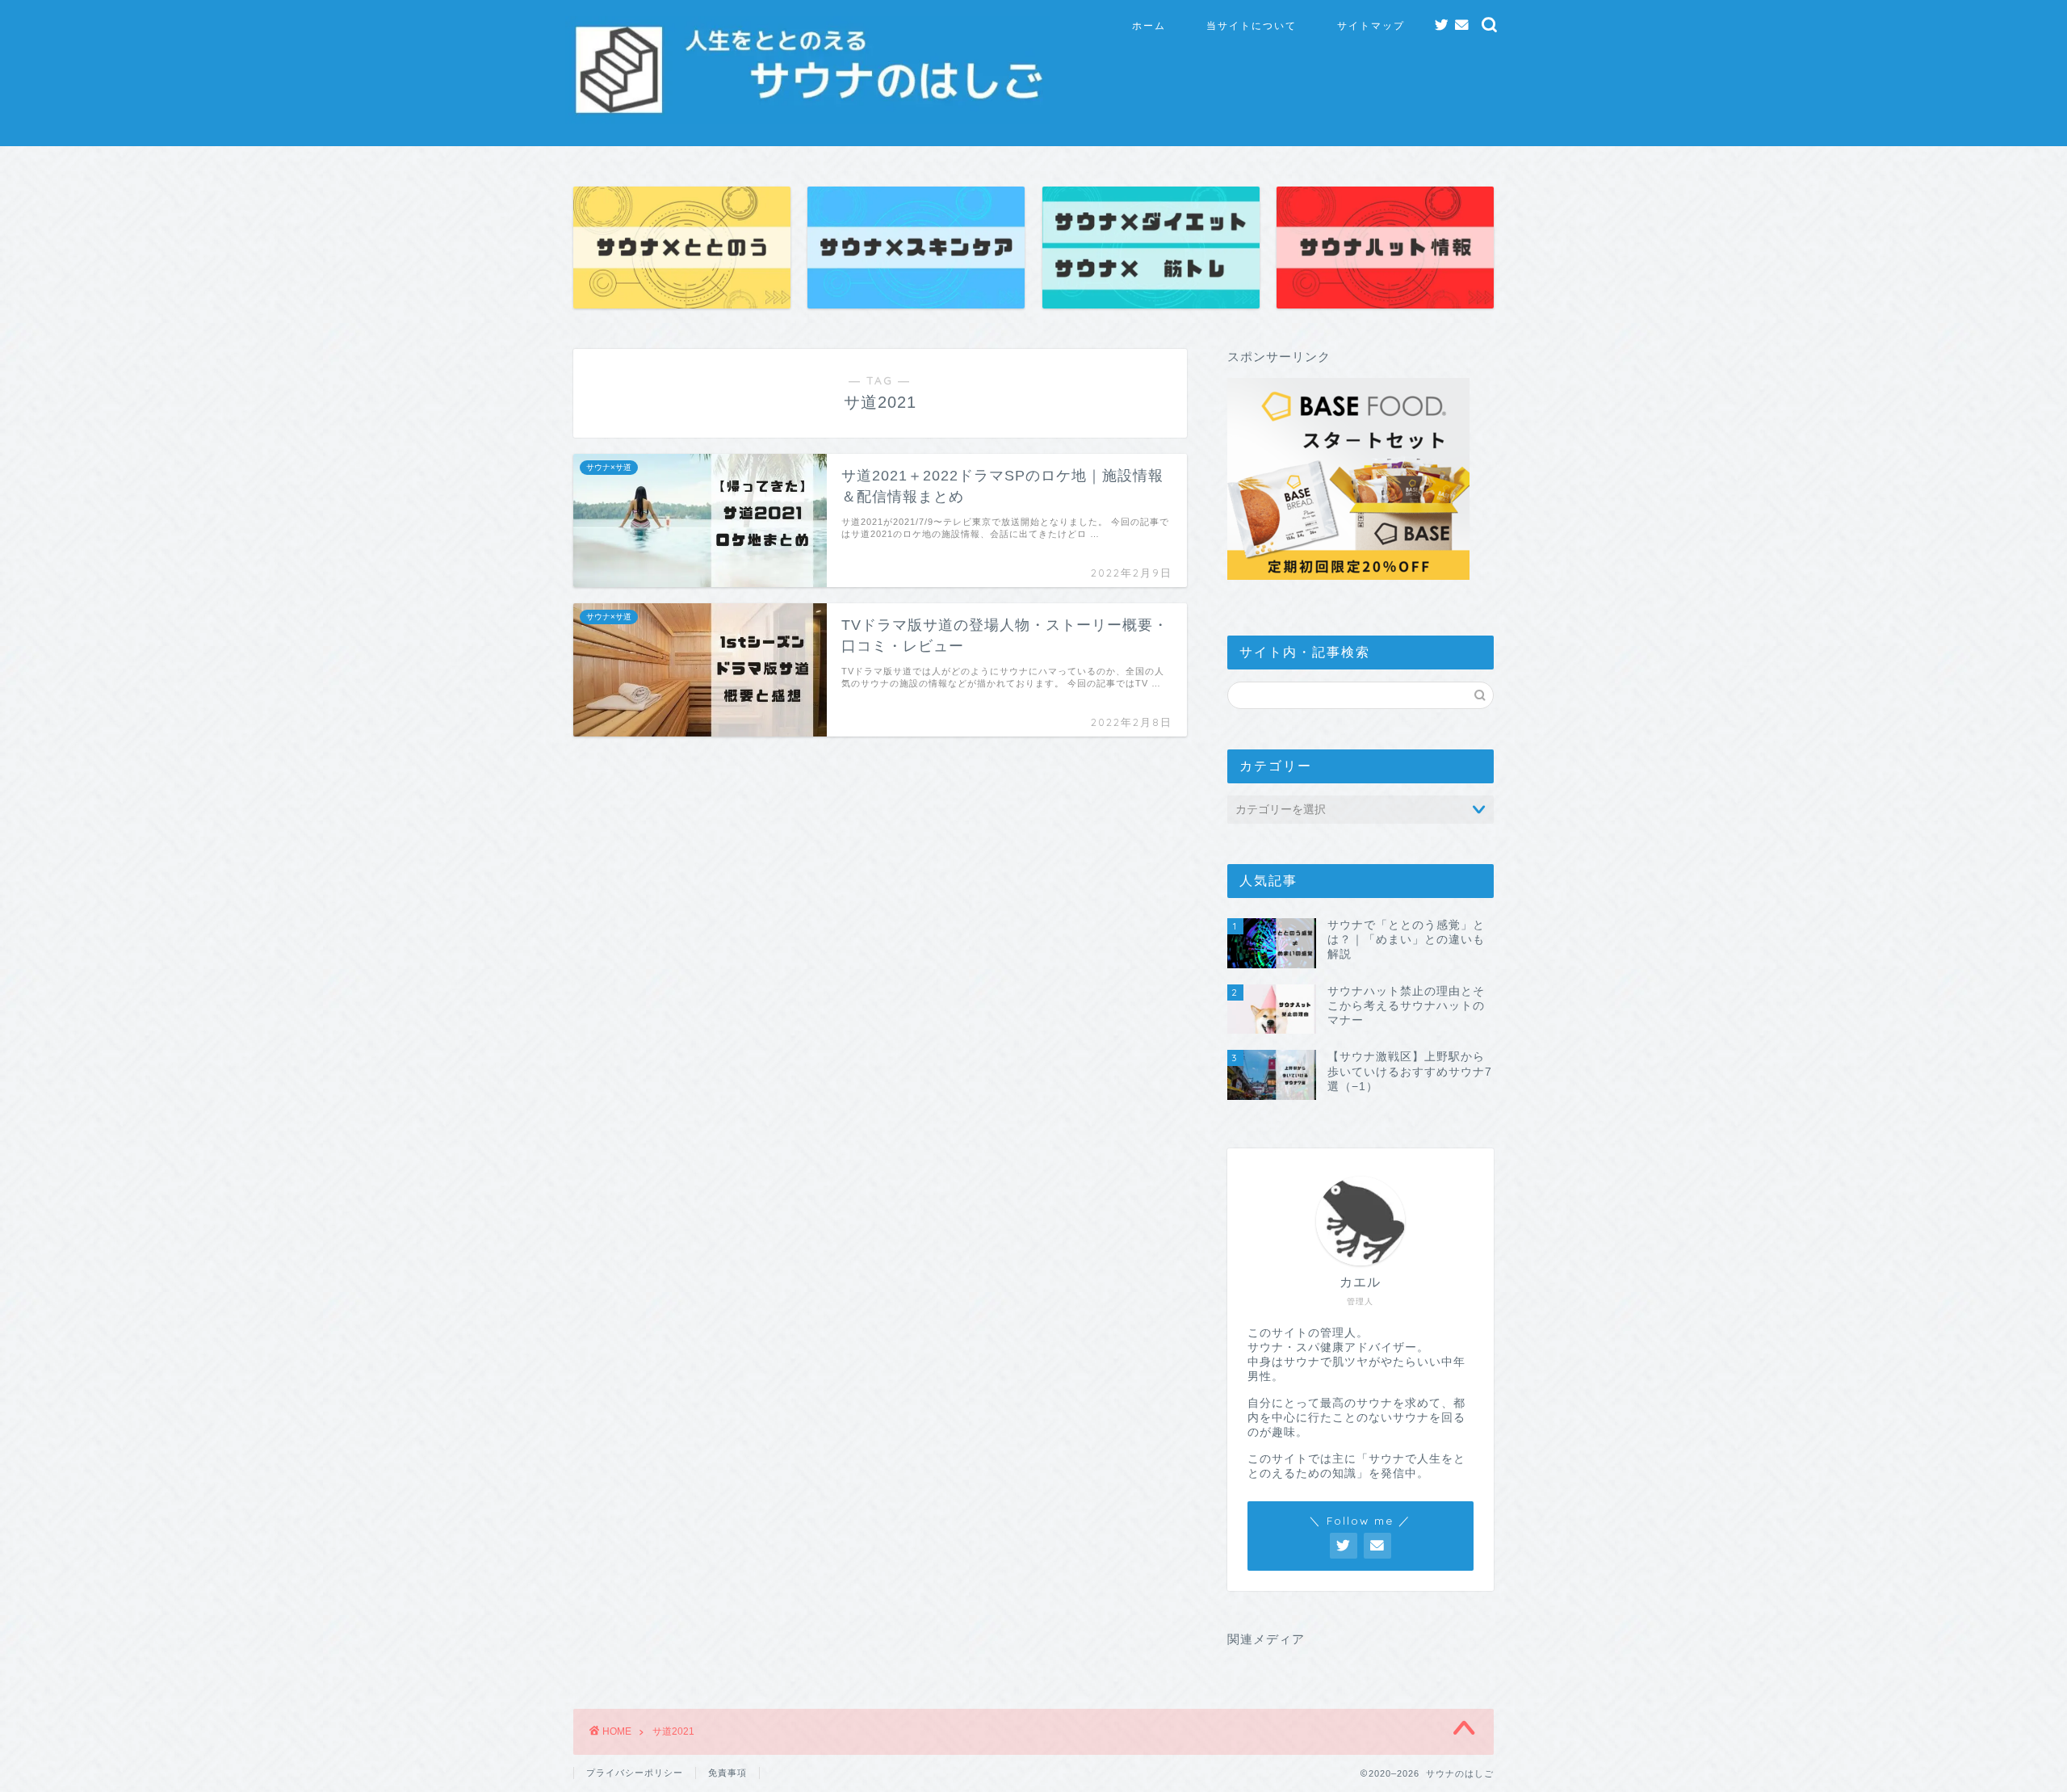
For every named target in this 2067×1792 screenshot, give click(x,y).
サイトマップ (1371, 25)
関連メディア (1266, 1639)
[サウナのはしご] (807, 113)
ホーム (1149, 25)
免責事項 (727, 1773)
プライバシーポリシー (635, 1773)
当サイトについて (1252, 25)
